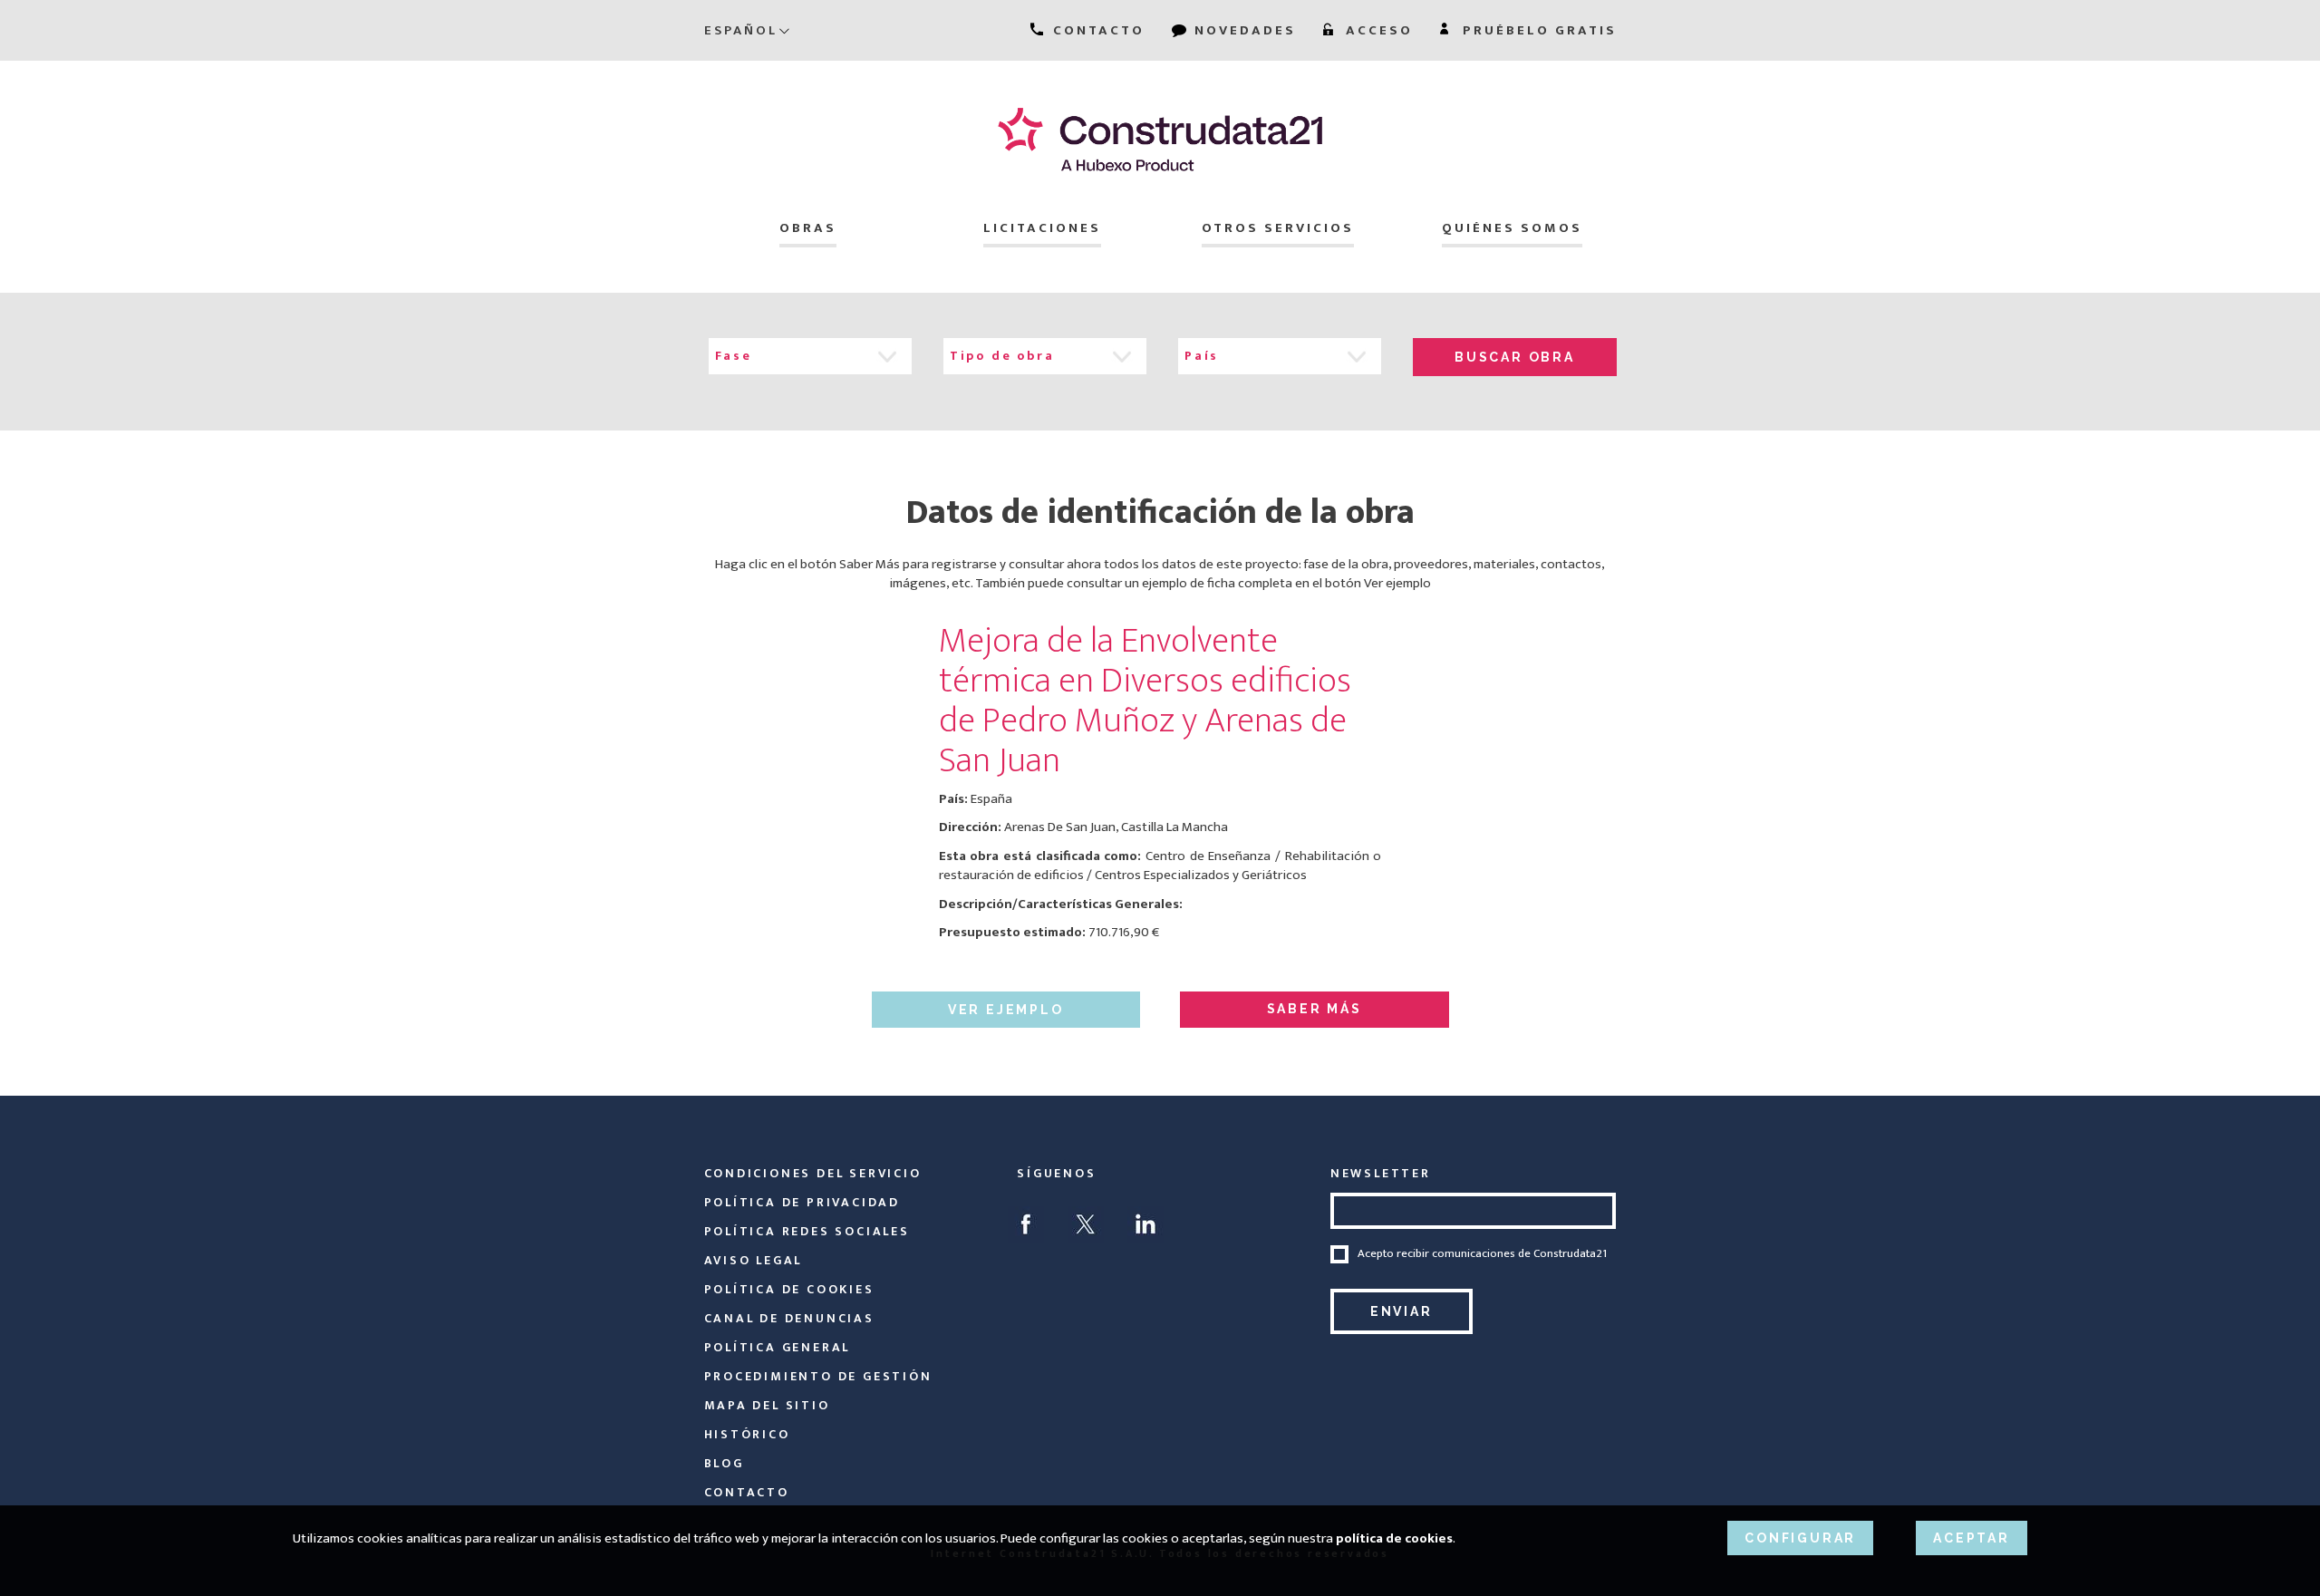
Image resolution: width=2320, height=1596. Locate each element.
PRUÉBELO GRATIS (1537, 30)
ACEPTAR (1972, 1538)
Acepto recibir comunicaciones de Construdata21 (1482, 1254)
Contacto (747, 1492)
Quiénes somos (1512, 228)
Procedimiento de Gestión (818, 1376)
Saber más (1315, 1009)
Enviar (1402, 1311)
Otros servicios (1278, 228)
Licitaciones (1042, 228)
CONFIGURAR (1800, 1538)
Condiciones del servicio (813, 1173)
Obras (808, 228)
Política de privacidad (802, 1202)
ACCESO (1377, 30)
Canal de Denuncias (789, 1318)
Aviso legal (754, 1260)
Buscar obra (1515, 357)
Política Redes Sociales (807, 1231)
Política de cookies (789, 1289)
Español (741, 30)
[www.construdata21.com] (1160, 139)
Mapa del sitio (767, 1405)
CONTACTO (1096, 30)
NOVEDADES (1242, 30)
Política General (778, 1347)
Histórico (747, 1434)
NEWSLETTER (1381, 1173)
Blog (724, 1463)
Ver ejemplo (1006, 1010)
